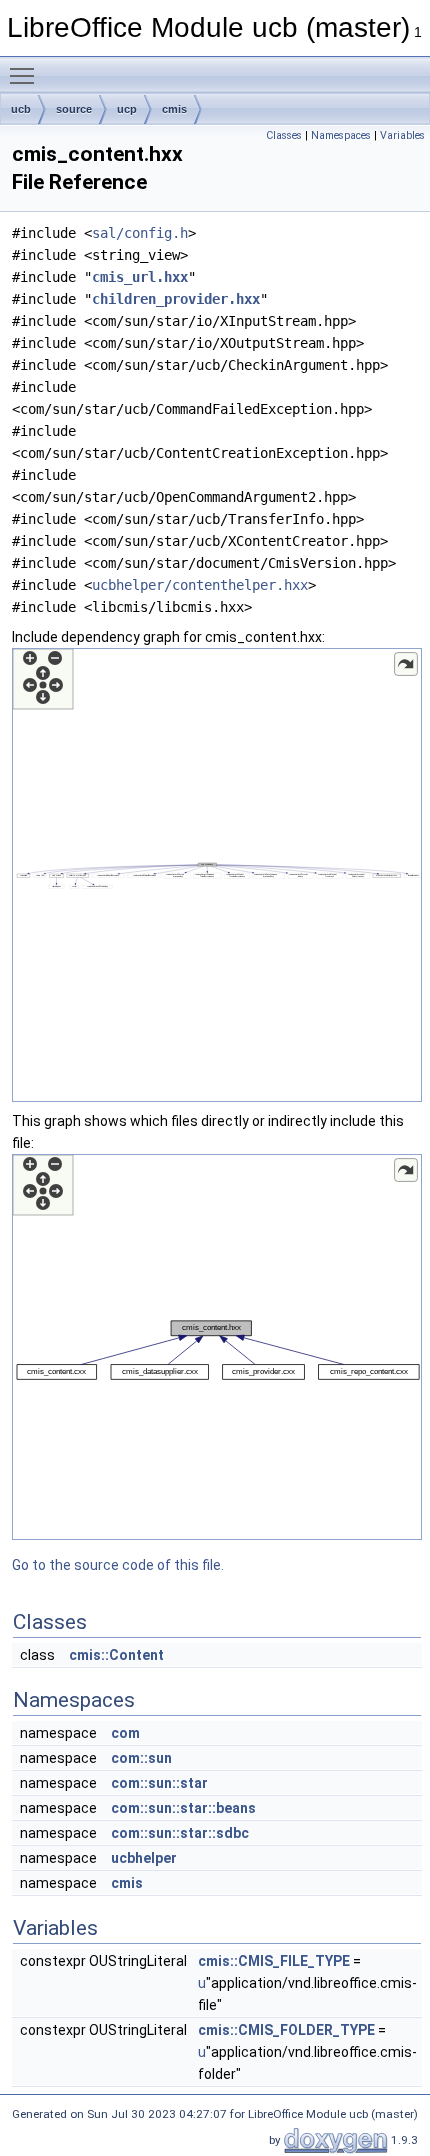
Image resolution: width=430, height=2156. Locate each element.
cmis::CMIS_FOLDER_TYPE (286, 2030)
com (125, 1733)
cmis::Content (116, 1655)
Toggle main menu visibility (26, 75)
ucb (21, 109)
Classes (284, 135)
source (74, 109)
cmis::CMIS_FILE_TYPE (274, 1961)
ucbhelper (144, 1858)
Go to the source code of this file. (118, 1565)
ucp (127, 109)
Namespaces (341, 135)
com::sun (141, 1758)
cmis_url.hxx (140, 277)
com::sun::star (159, 1783)
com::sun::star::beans (183, 1808)
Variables (402, 135)
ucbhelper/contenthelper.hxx (200, 585)
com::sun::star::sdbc (180, 1833)
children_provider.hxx (176, 299)
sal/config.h (140, 233)
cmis (174, 109)
